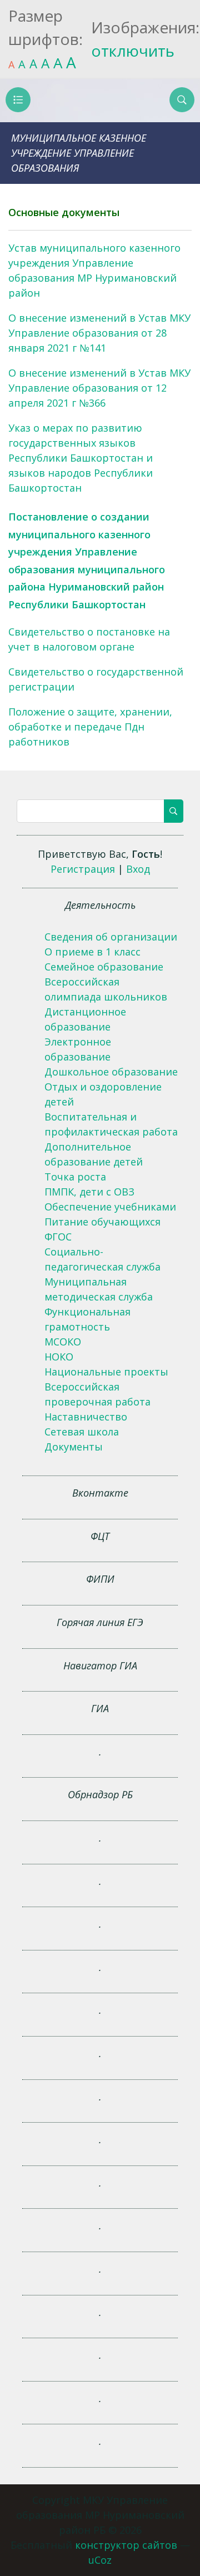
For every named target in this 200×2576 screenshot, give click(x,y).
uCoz (100, 2560)
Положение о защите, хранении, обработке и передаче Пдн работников (90, 727)
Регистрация (83, 869)
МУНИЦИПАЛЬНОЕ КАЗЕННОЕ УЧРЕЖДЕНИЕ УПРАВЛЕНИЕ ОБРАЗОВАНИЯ (79, 153)
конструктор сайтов (126, 2545)
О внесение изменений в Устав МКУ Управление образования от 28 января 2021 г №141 (99, 333)
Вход (138, 869)
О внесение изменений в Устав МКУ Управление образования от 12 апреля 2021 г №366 (99, 388)
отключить (133, 51)
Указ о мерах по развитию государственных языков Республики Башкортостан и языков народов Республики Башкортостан (81, 458)
